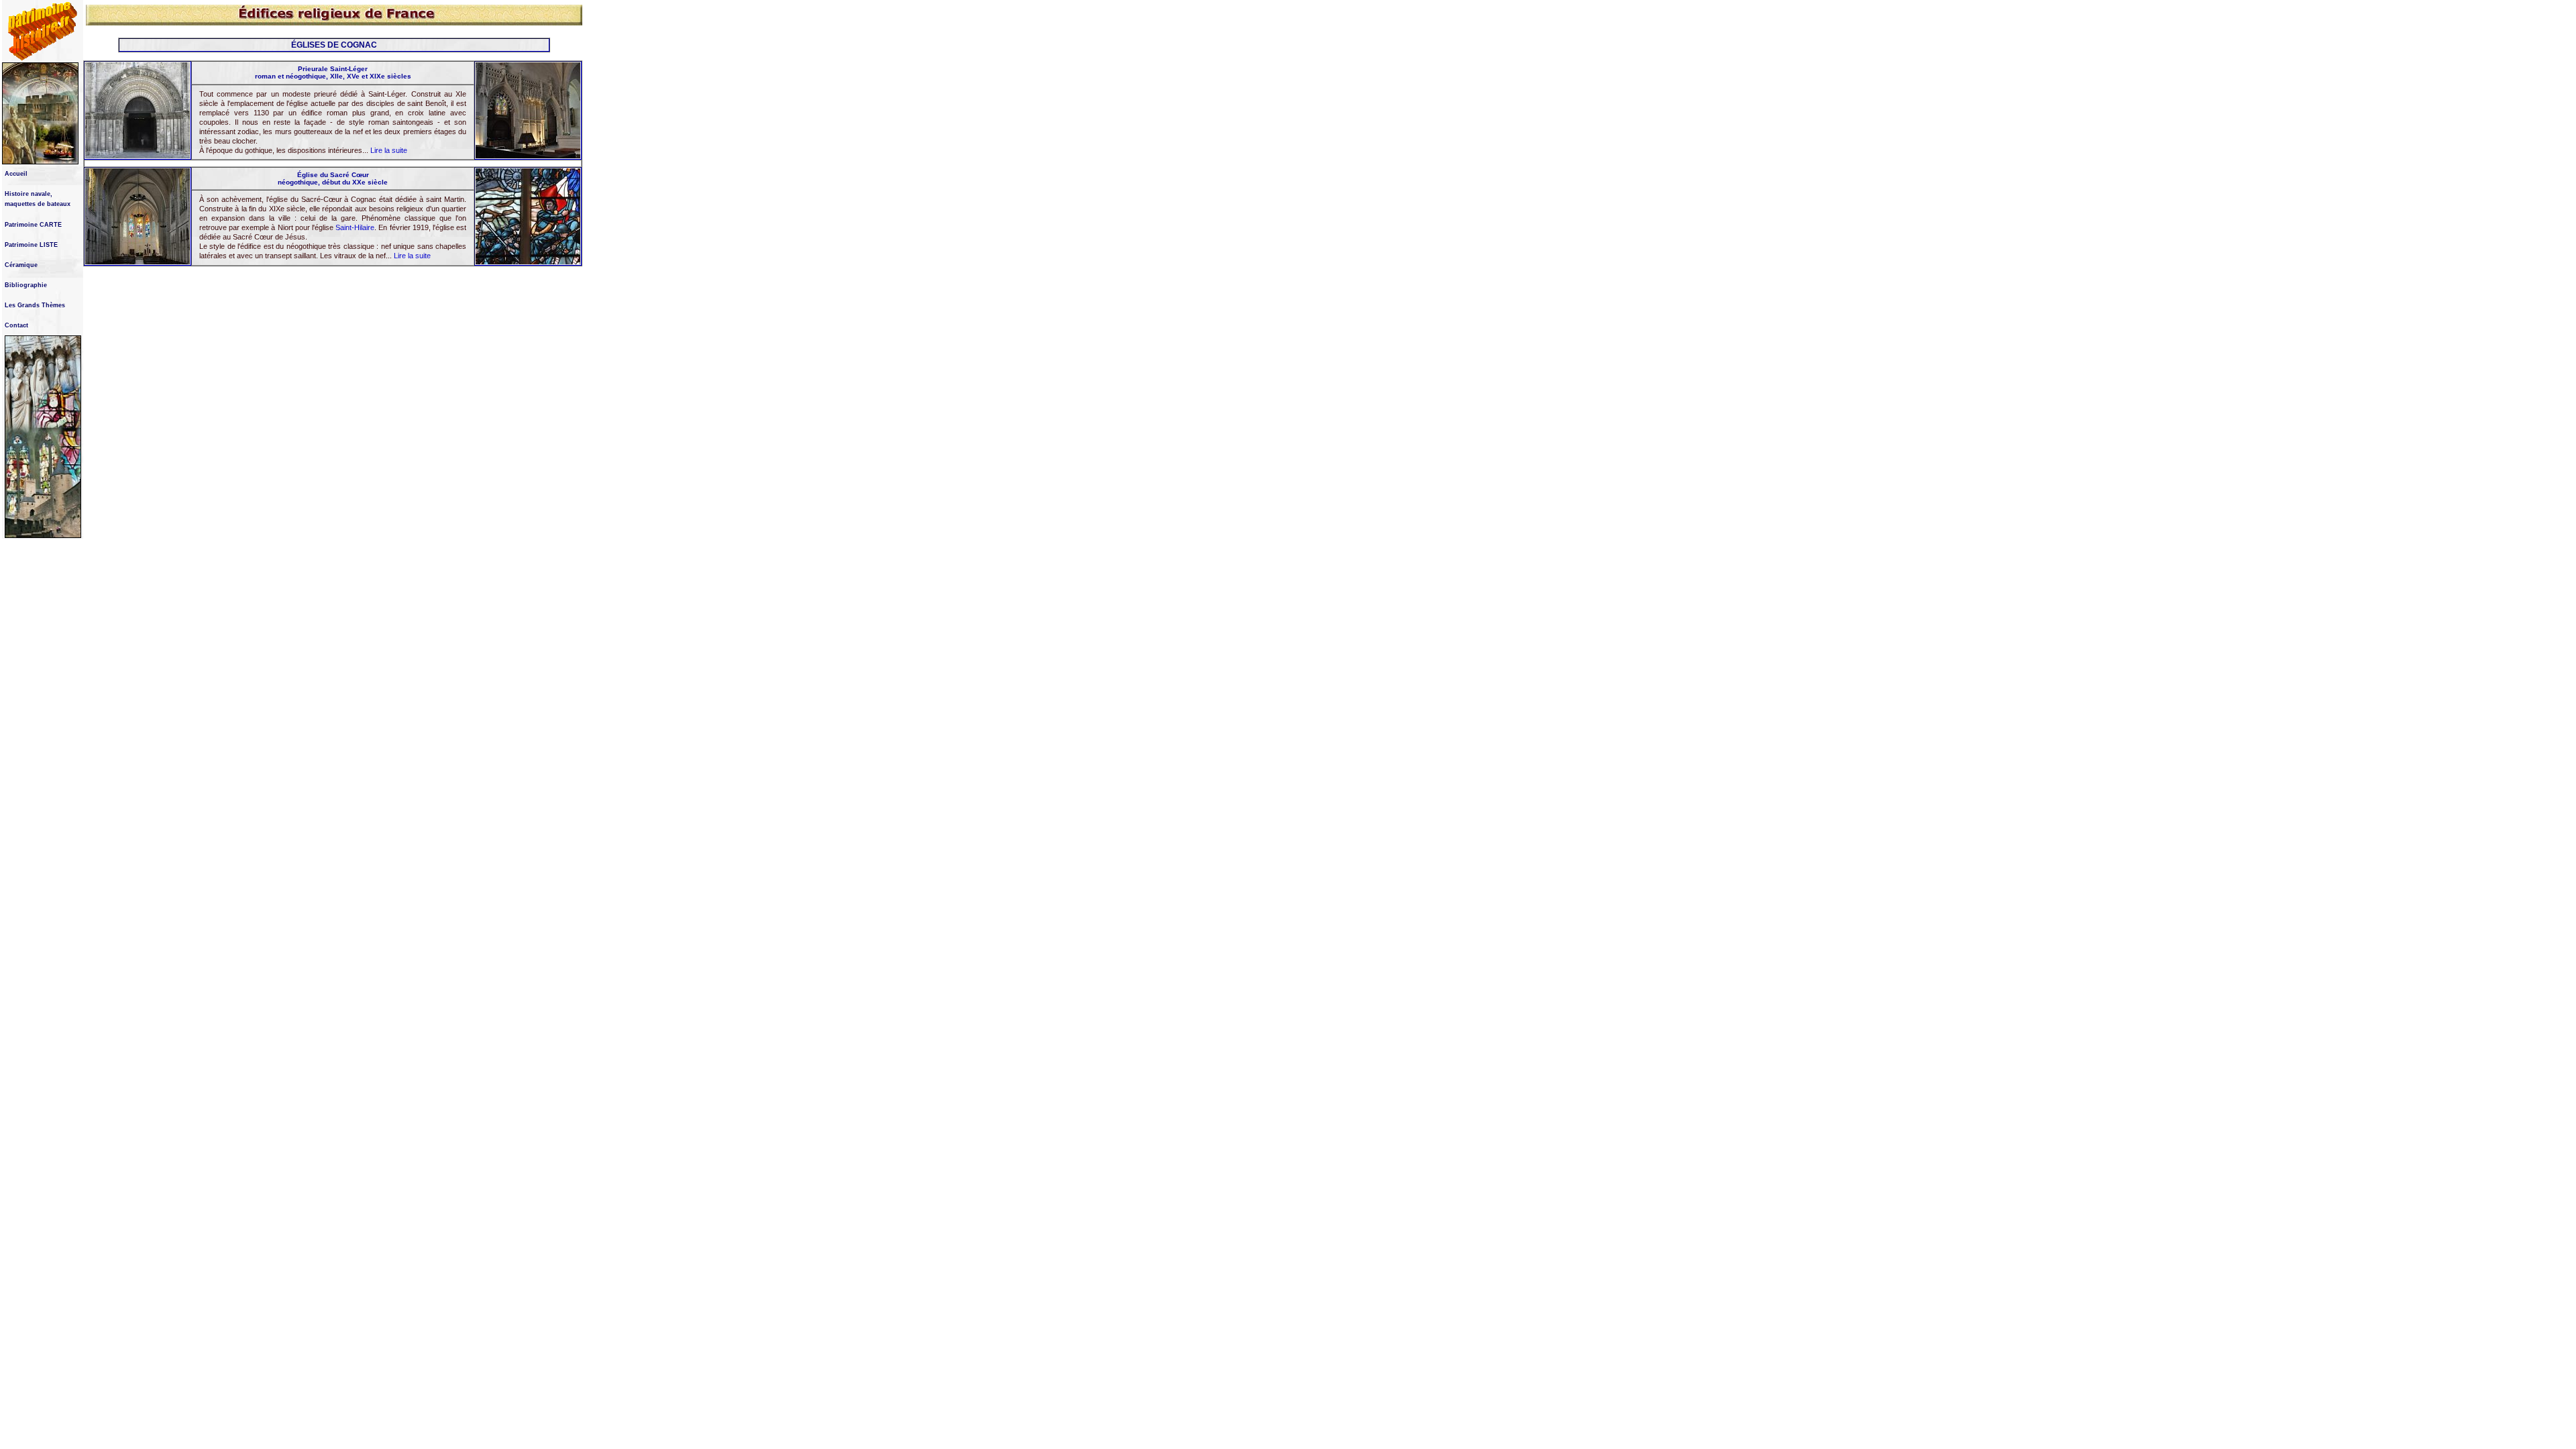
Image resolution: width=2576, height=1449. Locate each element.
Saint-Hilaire (355, 227)
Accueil (16, 174)
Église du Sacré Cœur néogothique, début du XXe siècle (333, 178)
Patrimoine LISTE (31, 245)
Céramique (21, 265)
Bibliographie (26, 285)
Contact (16, 325)
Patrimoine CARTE (33, 225)
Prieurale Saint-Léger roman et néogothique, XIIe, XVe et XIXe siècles (333, 72)
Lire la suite (389, 150)
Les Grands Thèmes (35, 305)
